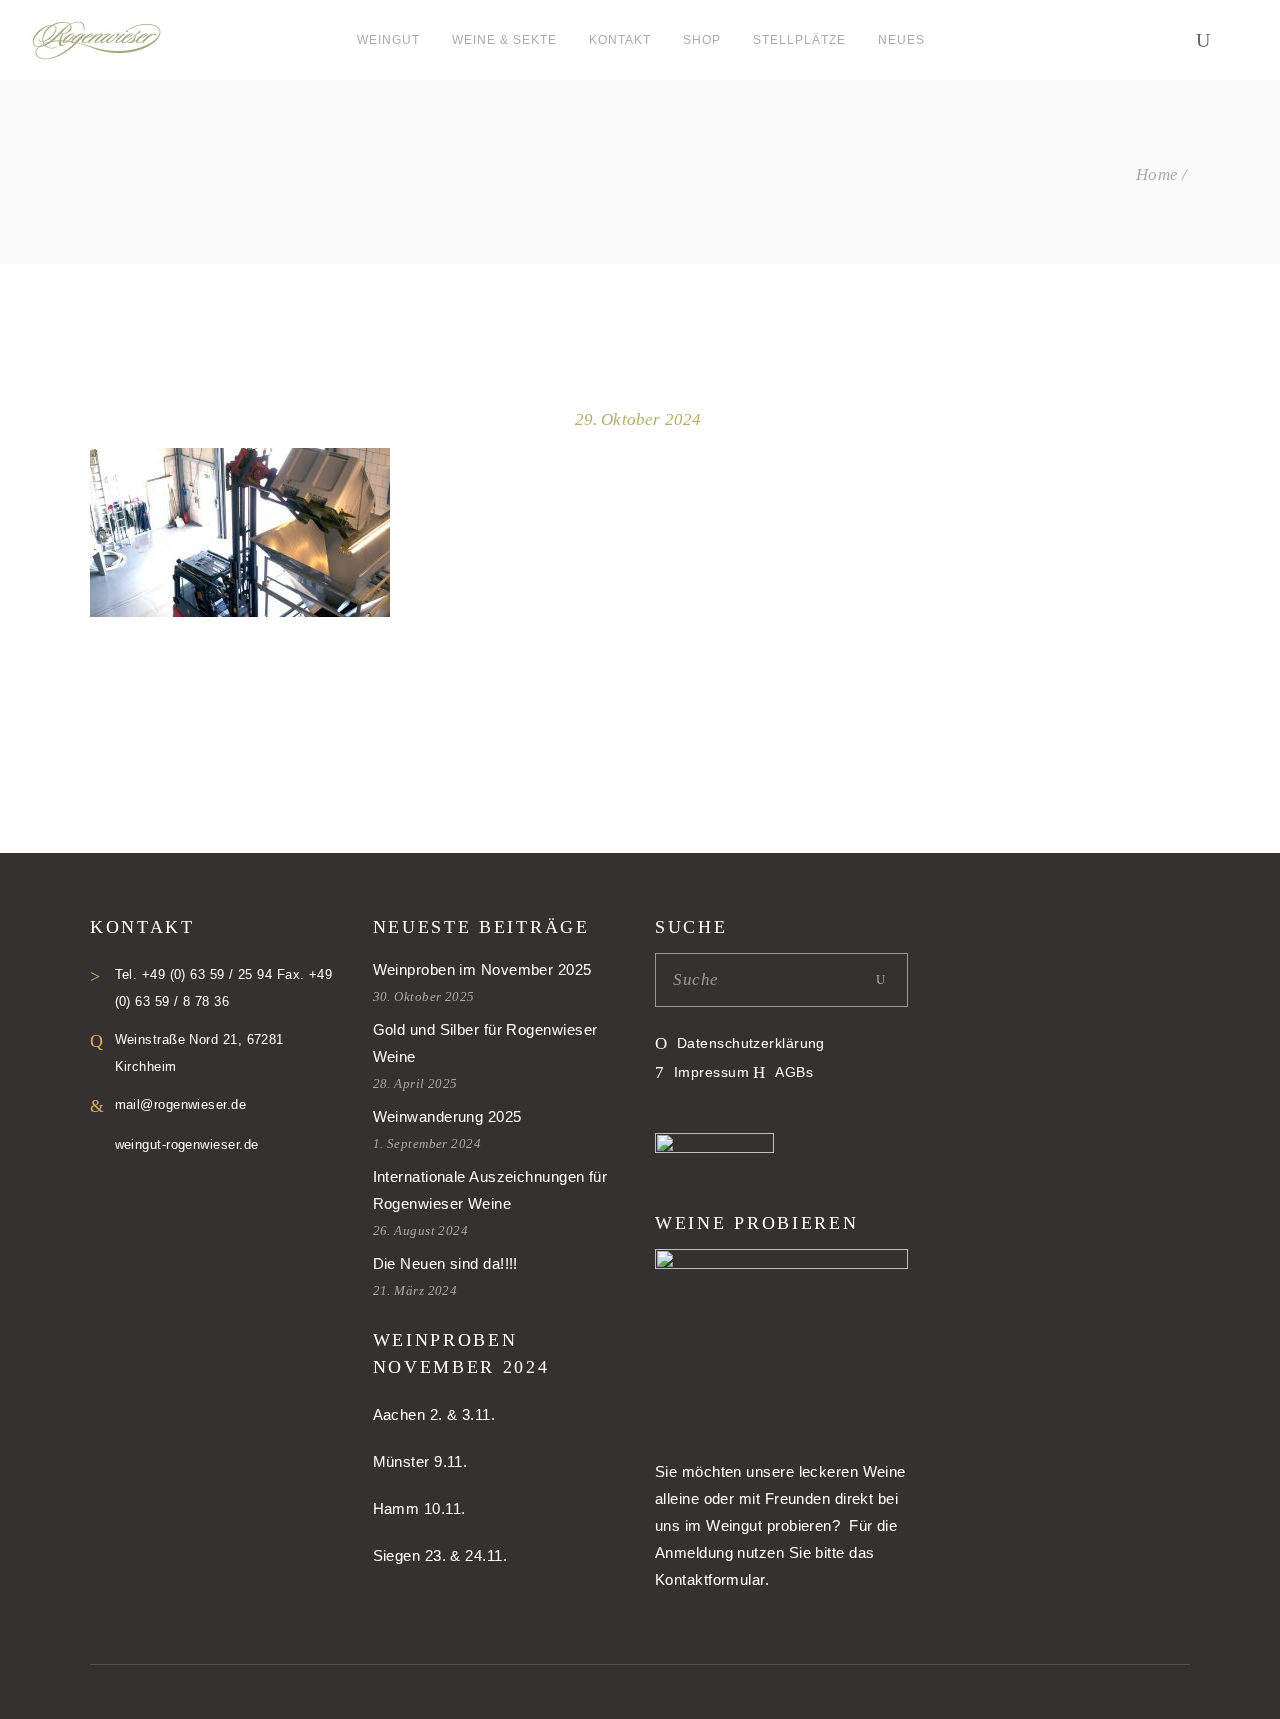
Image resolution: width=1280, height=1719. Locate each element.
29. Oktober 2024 (638, 419)
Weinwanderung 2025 (447, 1116)
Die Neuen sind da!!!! (445, 1263)
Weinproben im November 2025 (482, 969)
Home (1157, 174)
